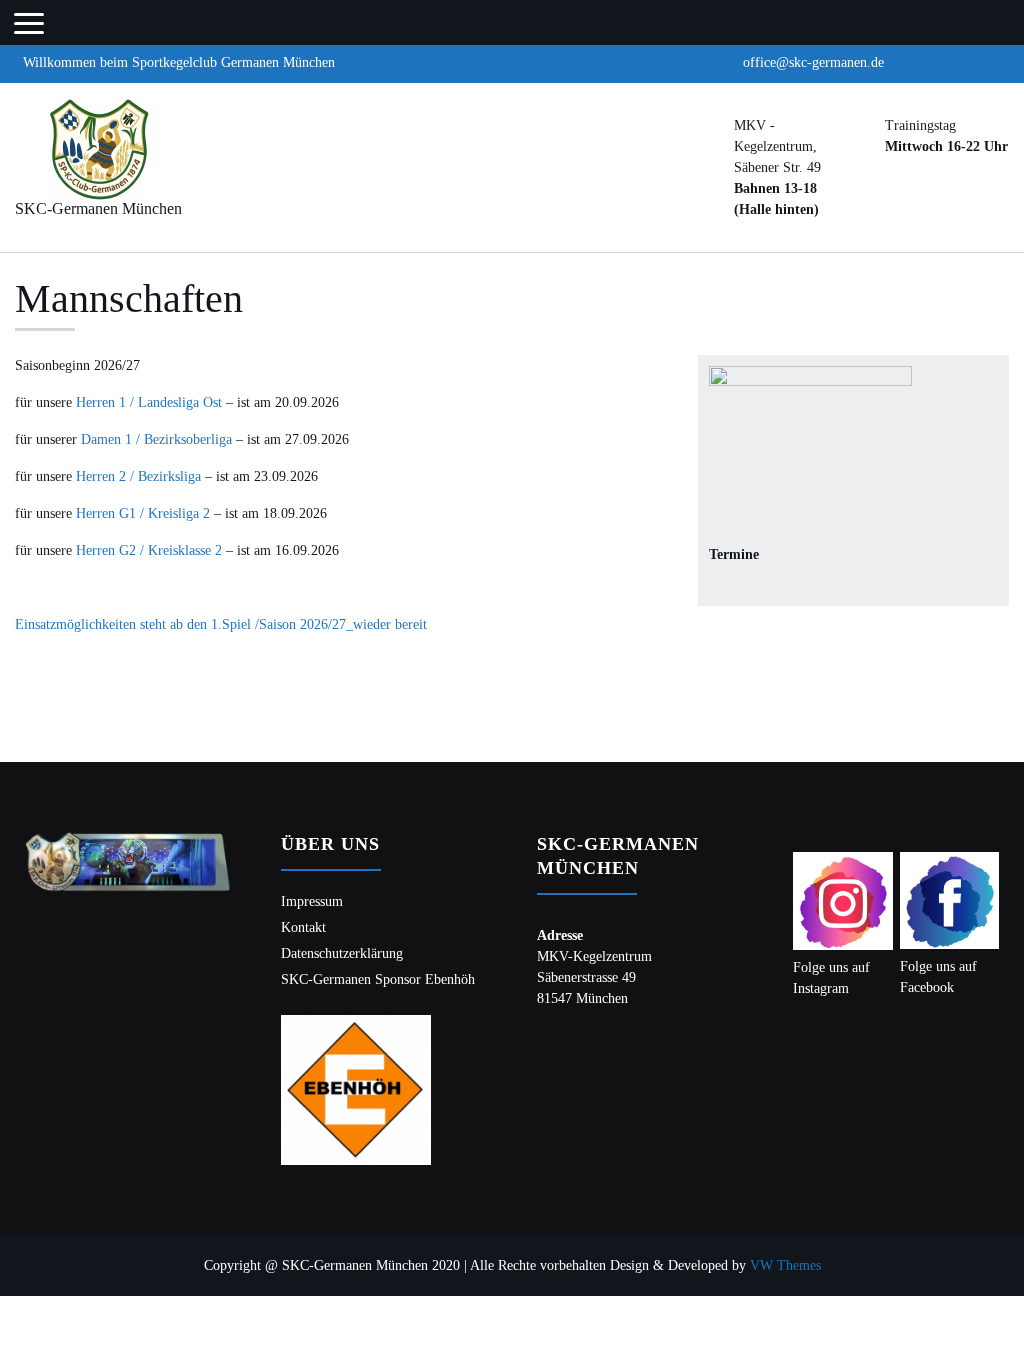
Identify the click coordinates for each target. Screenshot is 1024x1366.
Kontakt (303, 927)
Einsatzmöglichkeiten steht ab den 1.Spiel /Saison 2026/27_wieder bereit (221, 624)
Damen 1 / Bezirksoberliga (156, 439)
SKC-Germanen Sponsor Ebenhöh (378, 979)
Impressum (312, 901)
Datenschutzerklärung (342, 953)
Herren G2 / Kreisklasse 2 (149, 550)
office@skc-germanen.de (813, 62)
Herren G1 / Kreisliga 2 (143, 513)
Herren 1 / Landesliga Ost (149, 402)
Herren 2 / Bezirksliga (138, 476)
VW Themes (783, 1265)
